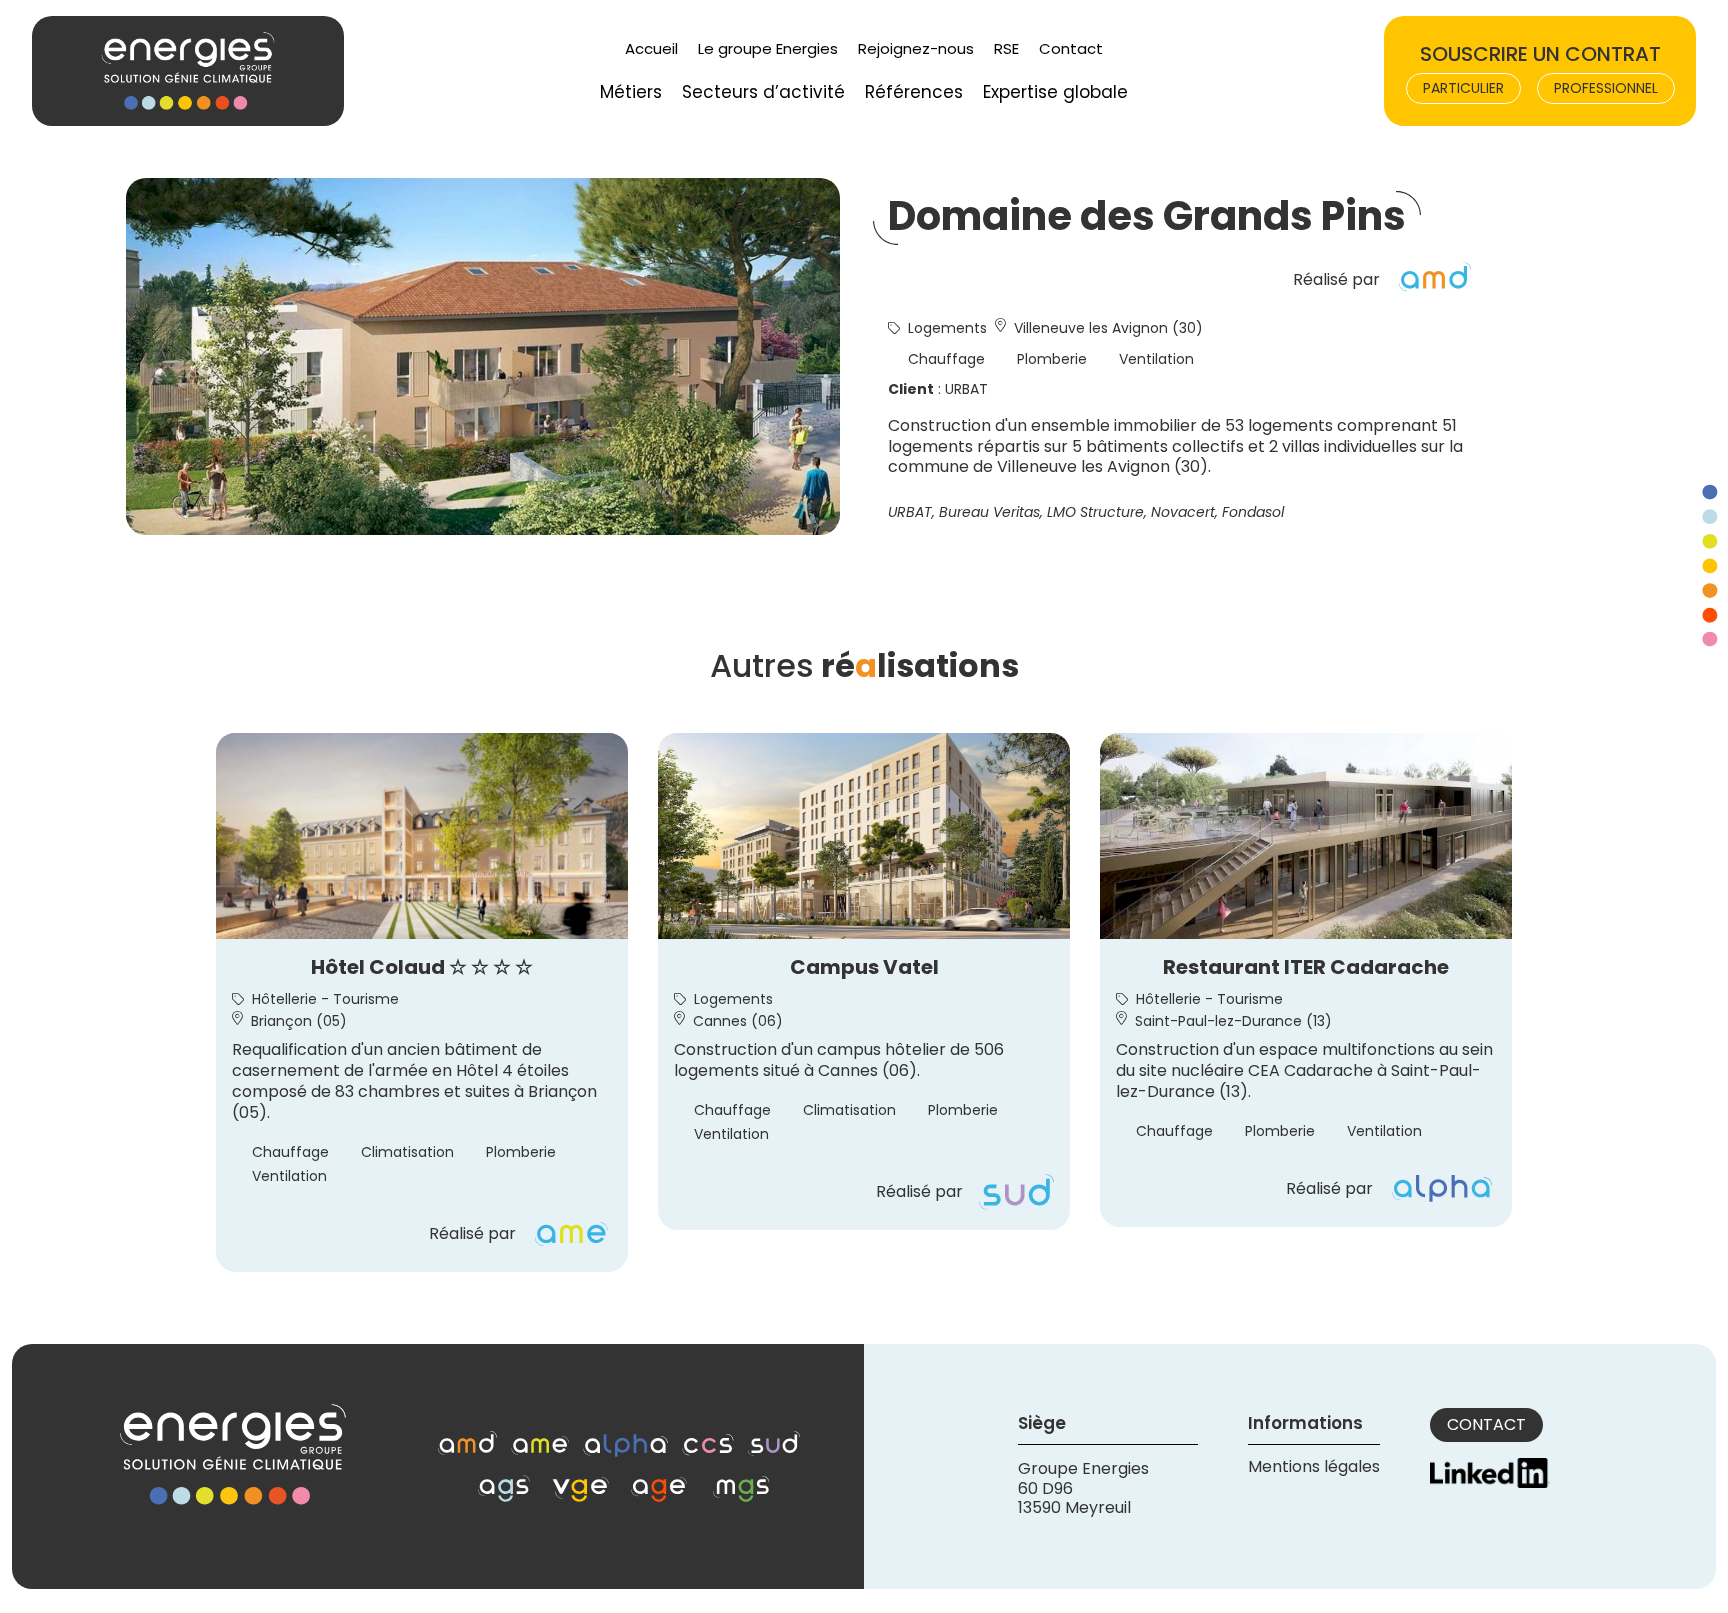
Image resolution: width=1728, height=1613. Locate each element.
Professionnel (1606, 88)
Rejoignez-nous (916, 48)
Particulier (1463, 88)
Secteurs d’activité (763, 92)
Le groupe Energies (768, 48)
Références (914, 92)
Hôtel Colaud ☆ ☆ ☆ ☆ (422, 967)
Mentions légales (1314, 1467)
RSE (1006, 48)
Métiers (631, 92)
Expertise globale (1055, 92)
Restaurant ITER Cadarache (1306, 967)
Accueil (651, 48)
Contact (1071, 48)
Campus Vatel (864, 967)
